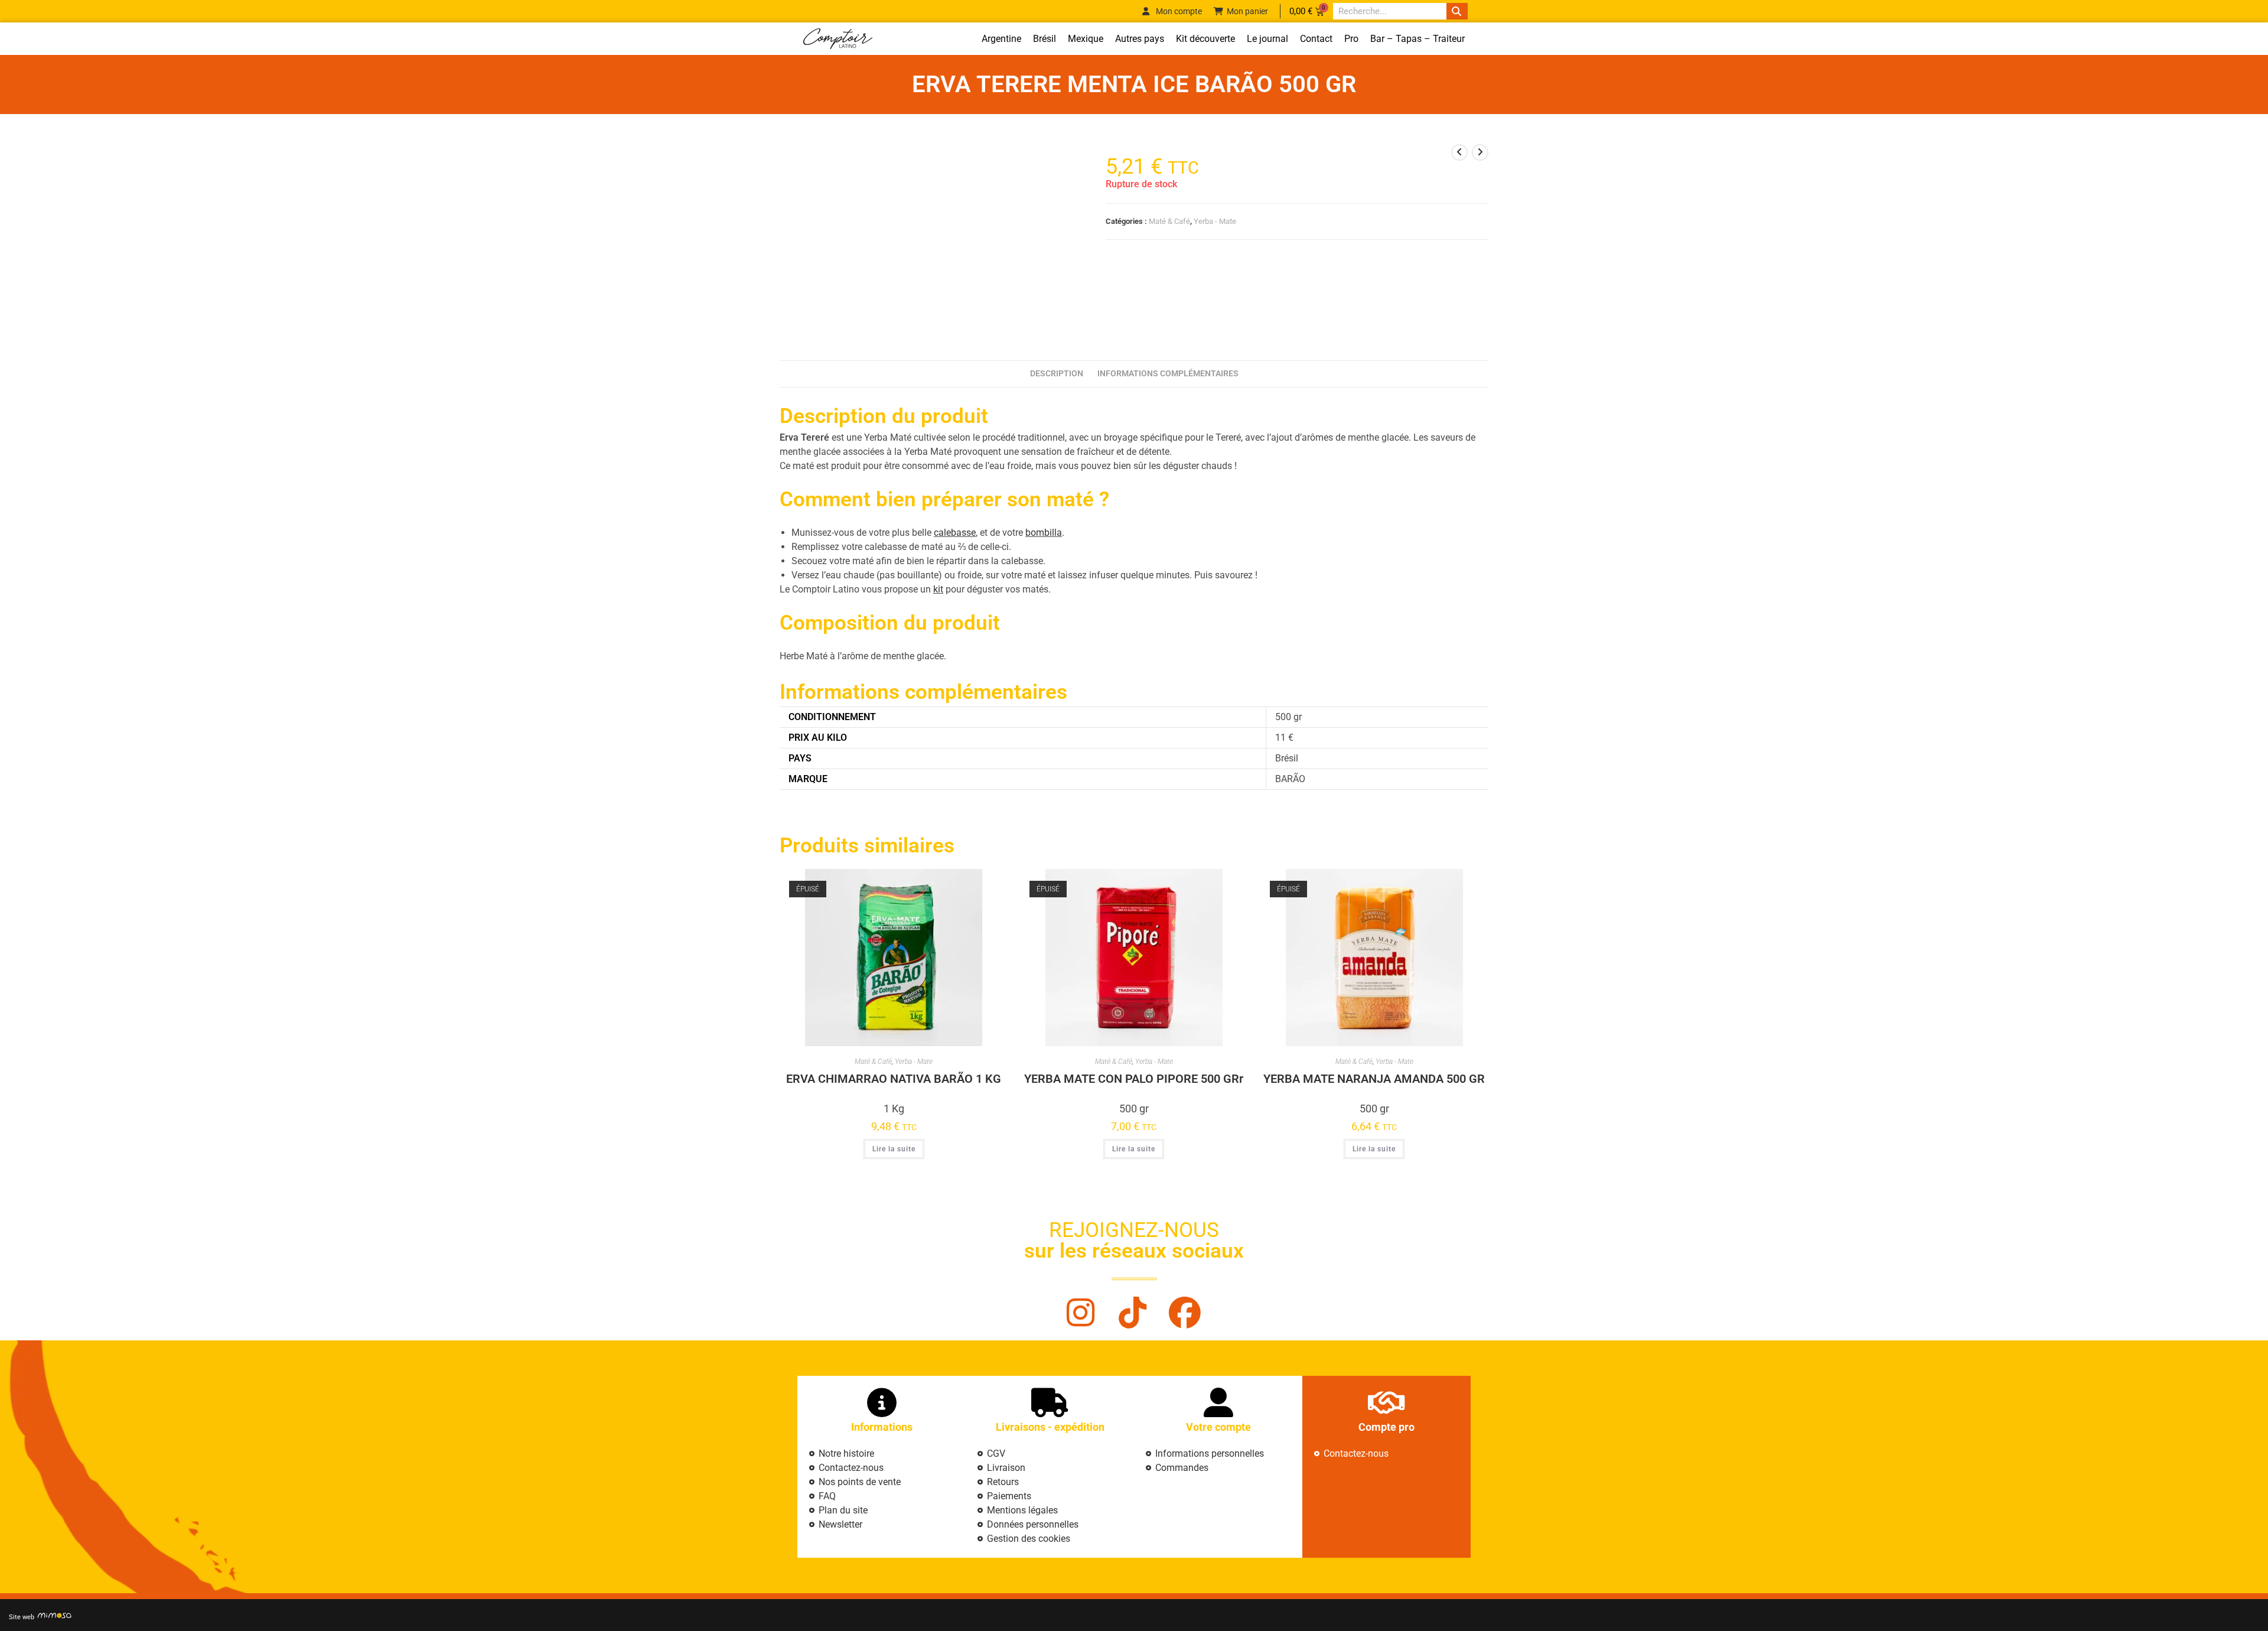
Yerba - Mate (1215, 221)
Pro (1351, 39)
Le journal (1267, 39)
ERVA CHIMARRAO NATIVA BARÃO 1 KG (894, 1079)
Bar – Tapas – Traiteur (1417, 39)
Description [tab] (1057, 374)
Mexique (1086, 39)
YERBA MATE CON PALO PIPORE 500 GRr (1134, 1079)
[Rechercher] (1457, 11)
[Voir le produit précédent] (1459, 152)
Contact (1316, 39)
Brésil (1045, 39)
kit (938, 589)
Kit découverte (1205, 39)
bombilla (1044, 533)
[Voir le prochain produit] (1480, 152)
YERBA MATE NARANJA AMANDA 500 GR (1374, 1079)
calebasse (955, 533)
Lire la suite (894, 1149)
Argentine (1001, 39)
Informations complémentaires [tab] (1168, 374)
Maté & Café (1169, 221)
